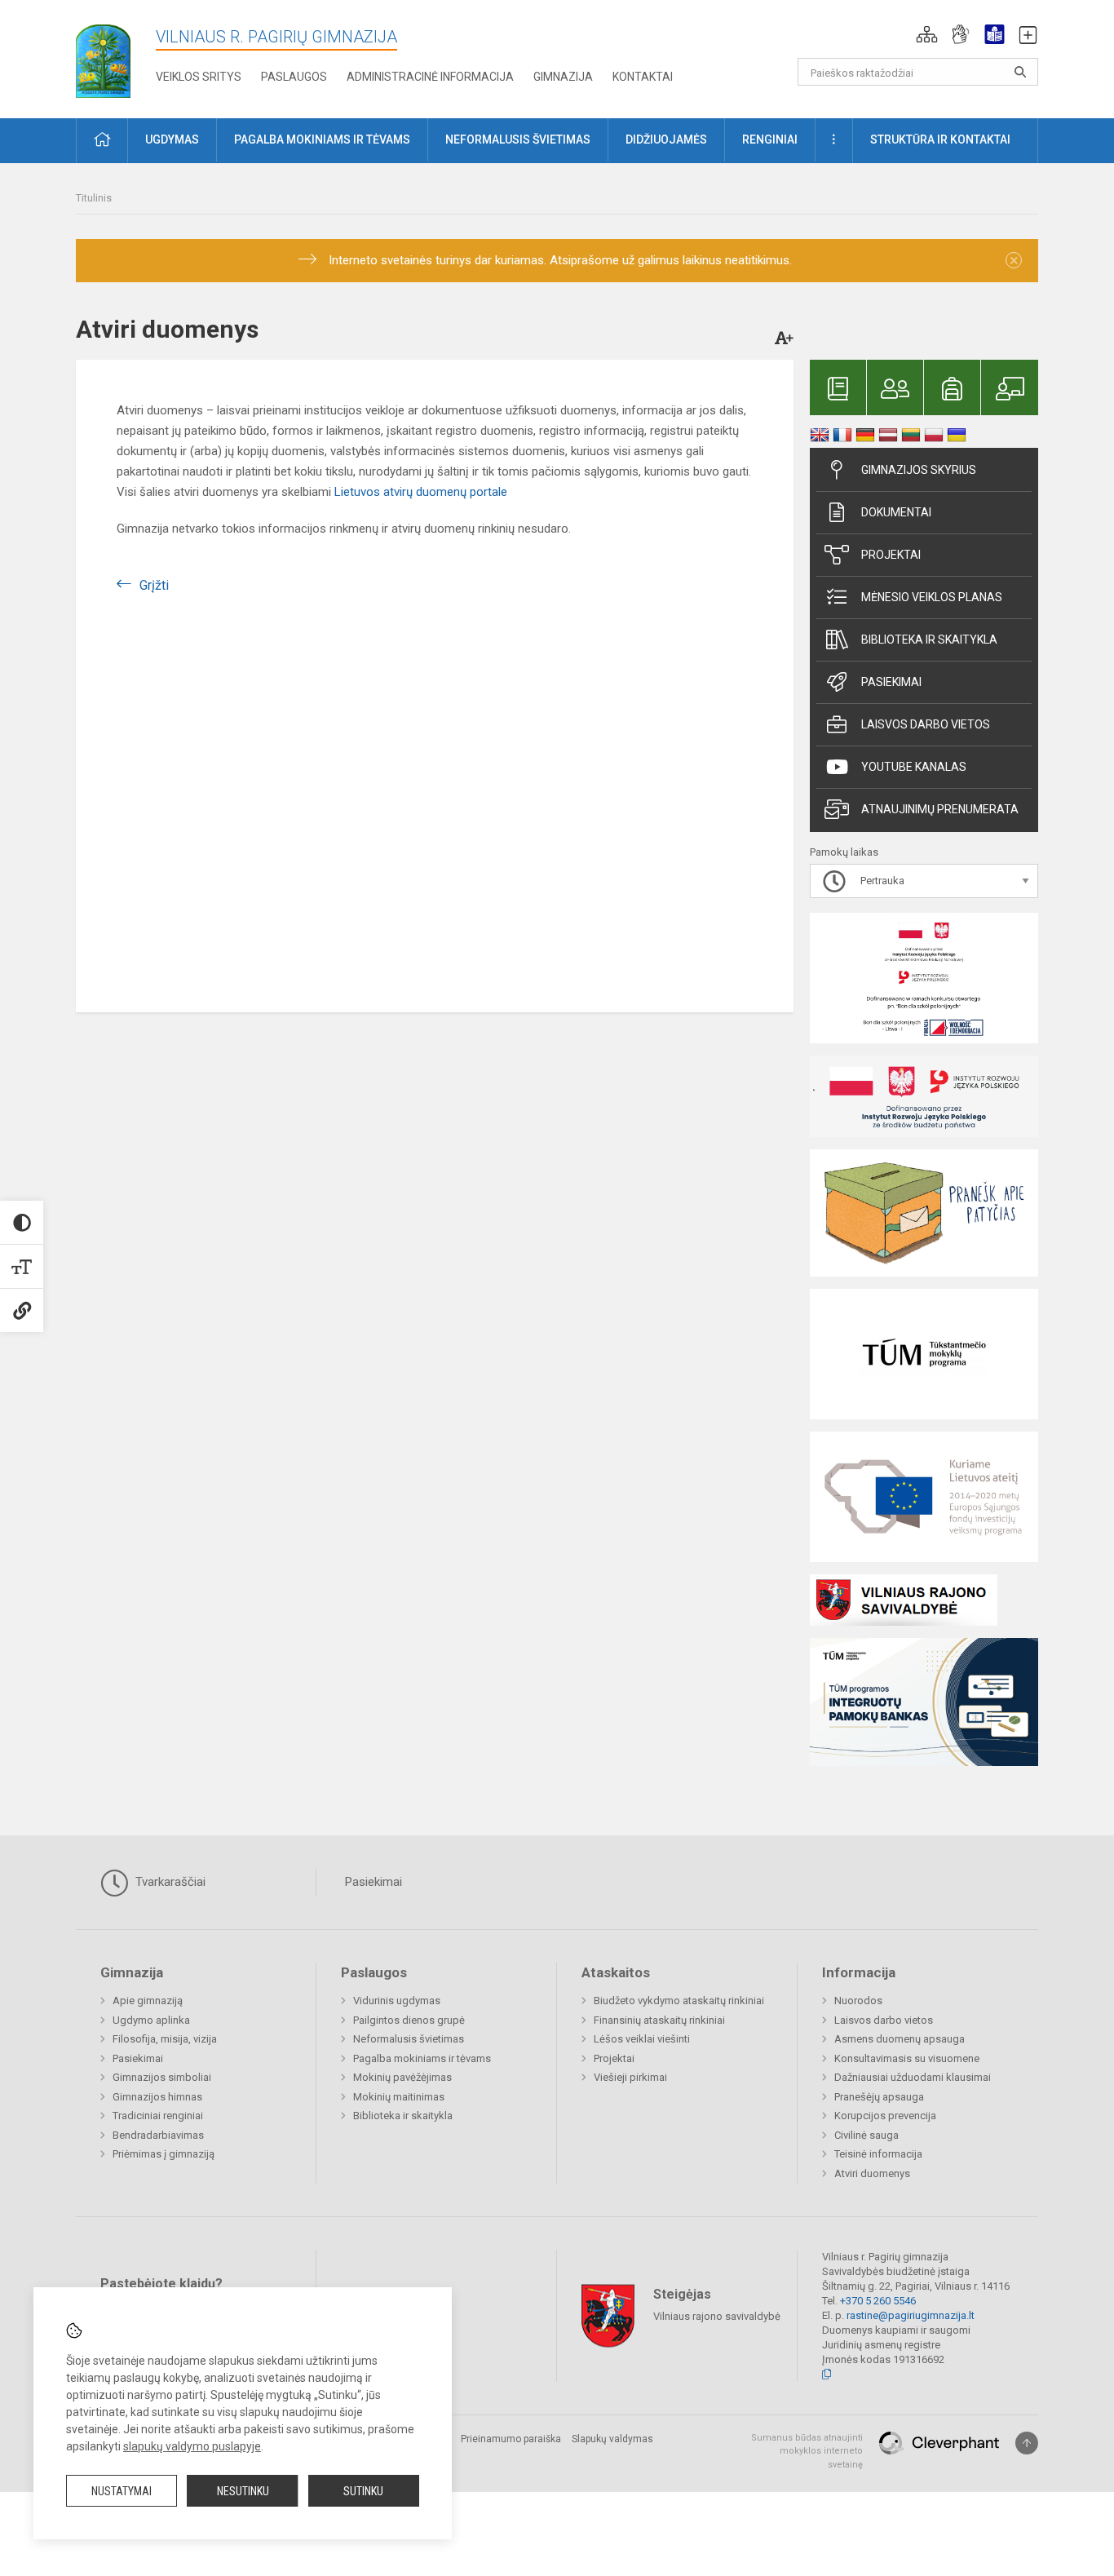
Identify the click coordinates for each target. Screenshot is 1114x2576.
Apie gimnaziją (148, 2001)
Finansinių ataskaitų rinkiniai (659, 2020)
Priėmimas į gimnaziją (164, 2154)
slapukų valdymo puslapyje (192, 2446)
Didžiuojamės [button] (666, 139)
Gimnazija (563, 77)
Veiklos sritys (199, 77)
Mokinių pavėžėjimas (402, 2077)
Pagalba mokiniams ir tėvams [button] (322, 139)
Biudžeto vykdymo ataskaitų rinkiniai (679, 2001)
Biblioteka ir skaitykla (929, 640)
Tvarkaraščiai (169, 1882)
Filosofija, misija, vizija (165, 2039)
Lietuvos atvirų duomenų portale (421, 492)
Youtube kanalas (914, 767)
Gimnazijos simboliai (162, 2077)
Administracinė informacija (430, 77)
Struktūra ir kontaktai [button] (940, 139)
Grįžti (154, 585)
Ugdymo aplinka (151, 2020)
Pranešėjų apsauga (879, 2097)
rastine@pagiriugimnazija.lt (911, 2315)
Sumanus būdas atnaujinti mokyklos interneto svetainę (807, 2451)
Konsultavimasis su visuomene (907, 2058)
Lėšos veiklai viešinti (642, 2039)
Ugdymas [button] (172, 139)
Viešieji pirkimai (630, 2077)
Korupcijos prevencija (885, 2116)
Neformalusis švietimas (409, 2039)
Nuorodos (858, 2001)
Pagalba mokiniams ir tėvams (422, 2058)
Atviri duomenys (872, 2173)
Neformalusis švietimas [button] (518, 139)
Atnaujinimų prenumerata (940, 809)
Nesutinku (243, 2491)
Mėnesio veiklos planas (932, 597)
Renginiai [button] (770, 139)
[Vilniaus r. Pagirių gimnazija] (103, 56)
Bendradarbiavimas (158, 2135)
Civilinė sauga (866, 2135)
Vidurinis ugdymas (397, 2001)
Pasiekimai (891, 682)
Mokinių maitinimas (399, 2097)
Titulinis (94, 198)
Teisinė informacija (878, 2154)
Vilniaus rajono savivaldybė (717, 2315)
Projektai (891, 555)
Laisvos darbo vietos (926, 724)
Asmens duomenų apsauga (900, 2039)
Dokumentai (896, 512)
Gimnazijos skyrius (919, 470)
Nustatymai (122, 2491)
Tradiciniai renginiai (158, 2116)
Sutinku (363, 2491)
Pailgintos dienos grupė (409, 2020)
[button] (927, 34)
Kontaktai (643, 77)
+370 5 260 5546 (878, 2301)
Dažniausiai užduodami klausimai (913, 2077)
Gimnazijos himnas (157, 2097)
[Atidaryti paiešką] (1020, 72)
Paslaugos (294, 77)
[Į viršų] (1027, 2443)
